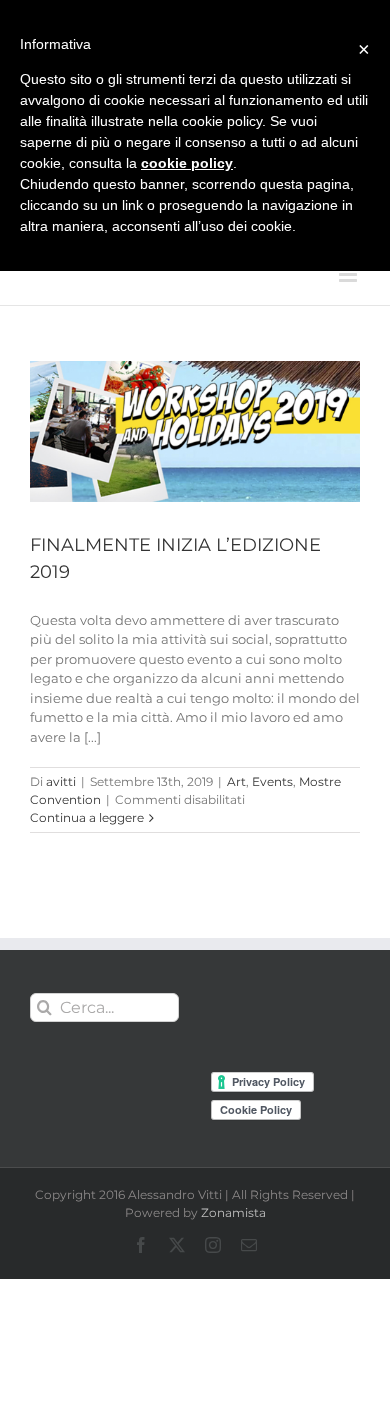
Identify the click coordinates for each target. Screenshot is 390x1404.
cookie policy (187, 163)
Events (272, 781)
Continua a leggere (87, 817)
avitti (61, 781)
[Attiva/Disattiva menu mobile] (349, 274)
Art (236, 781)
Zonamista (233, 1212)
